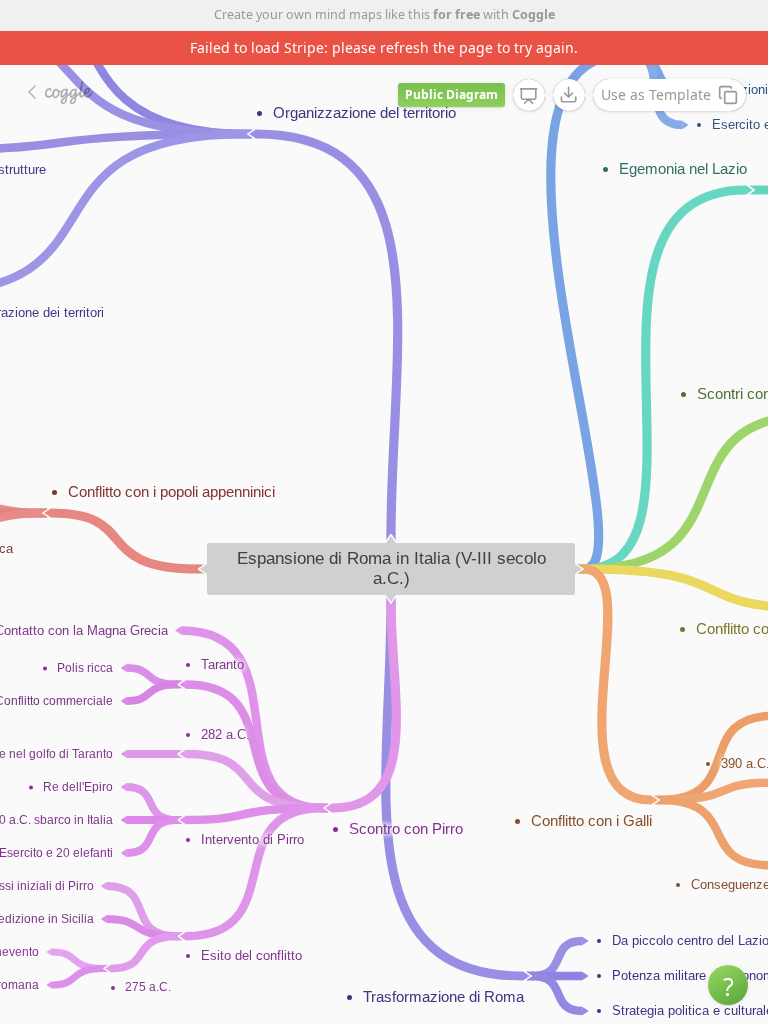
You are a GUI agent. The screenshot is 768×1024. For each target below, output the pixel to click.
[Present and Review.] (529, 96)
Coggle (533, 14)
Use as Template (656, 94)
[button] (728, 985)
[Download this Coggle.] (569, 95)
